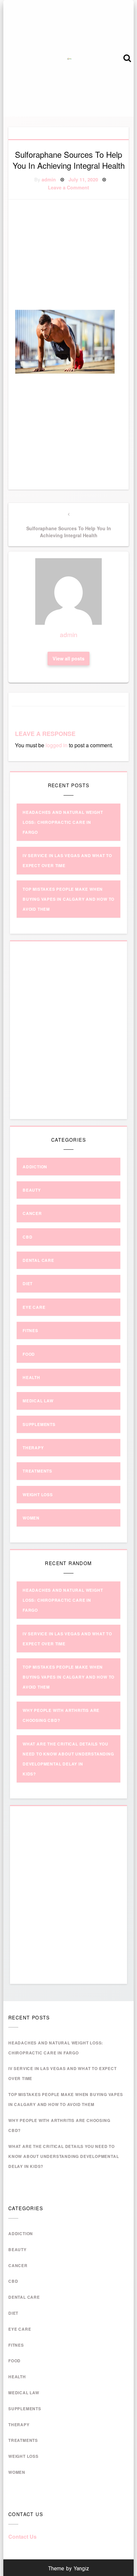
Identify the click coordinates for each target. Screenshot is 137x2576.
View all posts (68, 658)
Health (31, 1377)
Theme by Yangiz (69, 2569)
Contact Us (22, 2537)
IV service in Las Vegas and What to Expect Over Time (63, 2073)
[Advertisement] (76, 256)
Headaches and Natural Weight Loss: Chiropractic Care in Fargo (63, 822)
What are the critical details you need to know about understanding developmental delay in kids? (64, 2156)
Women (31, 1518)
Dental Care (38, 1260)
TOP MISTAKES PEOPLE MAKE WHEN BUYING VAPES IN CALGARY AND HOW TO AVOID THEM (68, 899)
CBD (27, 1237)
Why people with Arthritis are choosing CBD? (59, 2125)
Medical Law (38, 1401)
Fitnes (30, 1330)
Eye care (34, 1307)
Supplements (39, 1424)
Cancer (32, 1213)
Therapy (33, 1448)
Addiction (35, 1167)
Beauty (32, 1190)
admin (49, 179)
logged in (57, 745)
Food (29, 1354)
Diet (28, 1284)
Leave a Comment (68, 187)
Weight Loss (38, 1495)
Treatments (37, 1471)
